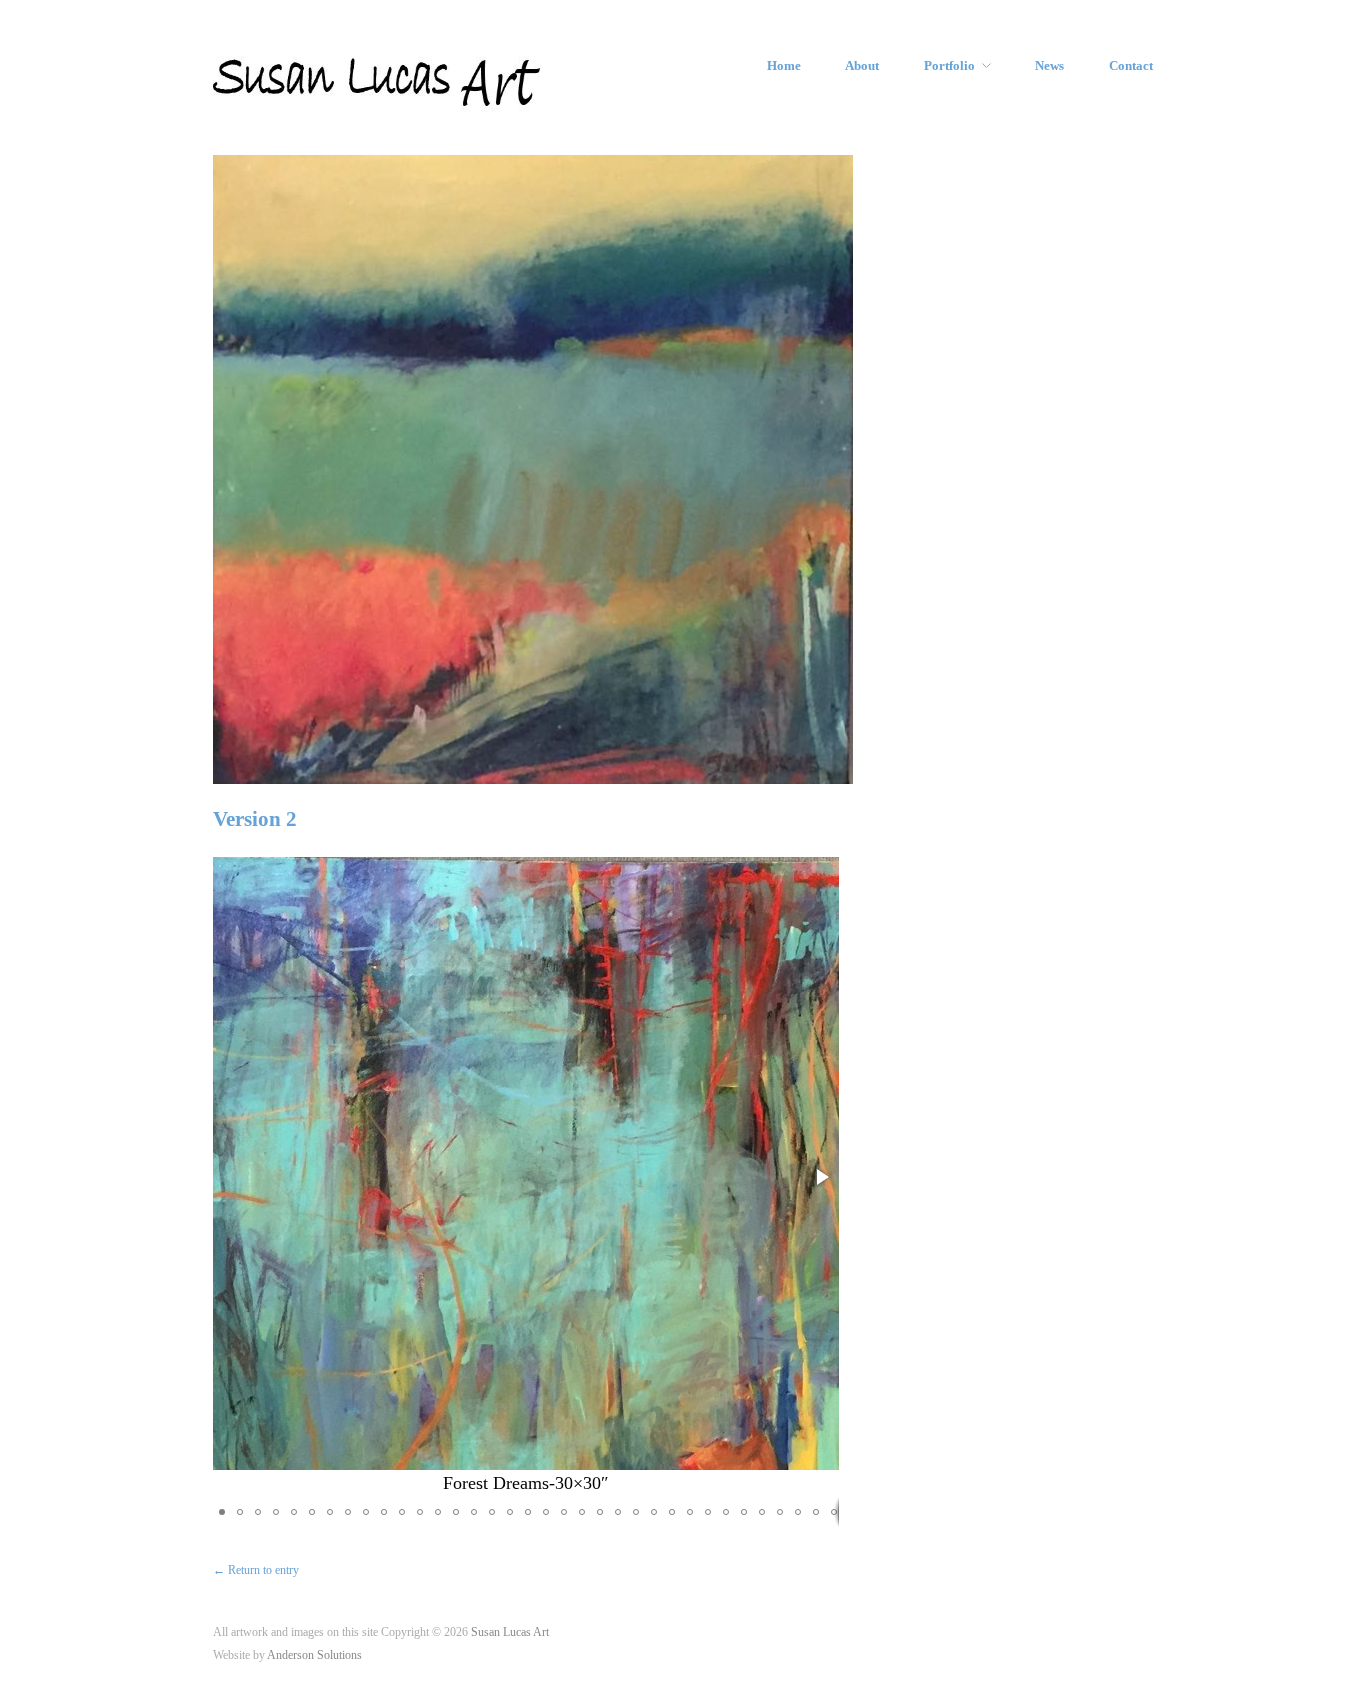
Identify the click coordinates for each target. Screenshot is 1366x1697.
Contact (1131, 66)
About (862, 66)
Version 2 (255, 819)
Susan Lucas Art (510, 1632)
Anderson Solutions (314, 1655)
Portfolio (949, 66)
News (1049, 66)
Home (784, 66)
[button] (821, 1177)
